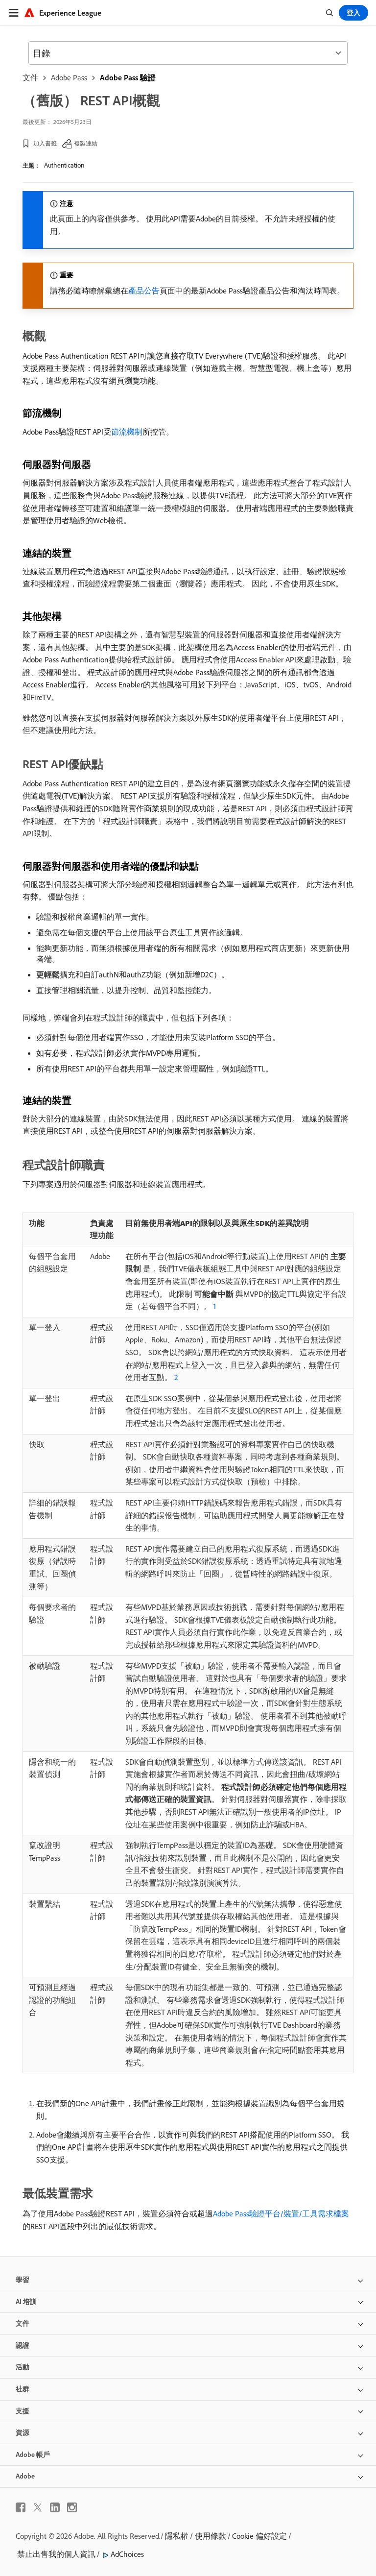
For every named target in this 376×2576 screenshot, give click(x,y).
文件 (30, 77)
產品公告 (144, 291)
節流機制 (127, 432)
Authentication (64, 165)
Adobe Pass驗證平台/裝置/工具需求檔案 (281, 2213)
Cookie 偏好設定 (259, 2536)
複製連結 (86, 143)
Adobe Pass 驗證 (128, 77)
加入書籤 (45, 143)
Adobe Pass (69, 77)
